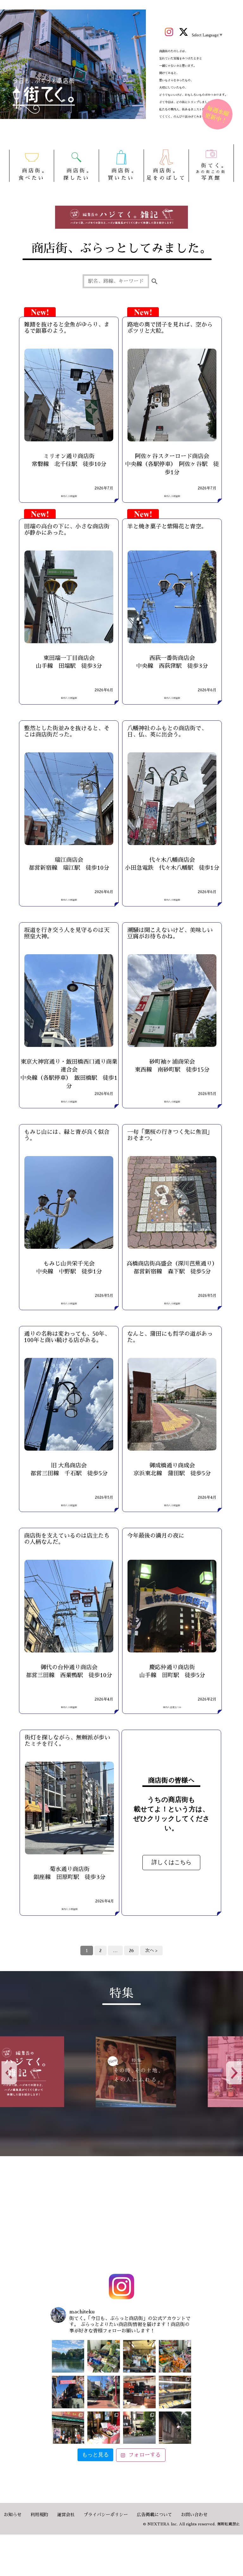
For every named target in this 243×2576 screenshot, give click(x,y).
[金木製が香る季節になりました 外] (139, 2428)
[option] (66, 2072)
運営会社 (66, 2515)
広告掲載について (154, 2515)
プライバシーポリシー (106, 2515)
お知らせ (13, 2515)
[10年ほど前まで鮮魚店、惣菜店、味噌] (68, 2392)
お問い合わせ (194, 2515)
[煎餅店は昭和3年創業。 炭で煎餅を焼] (68, 2428)
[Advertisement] (121, 2216)
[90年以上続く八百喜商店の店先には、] (139, 2356)
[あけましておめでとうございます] (68, 2356)
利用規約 (39, 2515)
